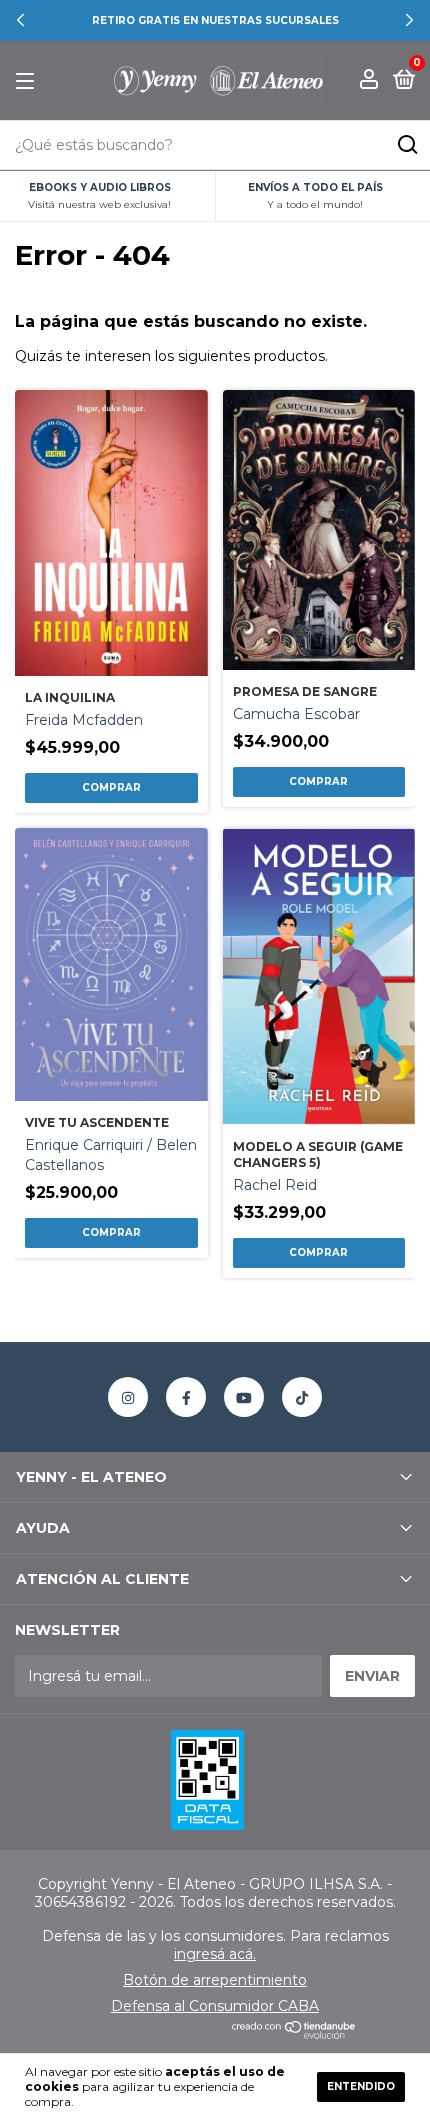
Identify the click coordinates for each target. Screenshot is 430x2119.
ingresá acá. (215, 1954)
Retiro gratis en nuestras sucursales (215, 20)
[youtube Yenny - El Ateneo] (244, 1397)
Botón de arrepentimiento (215, 1980)
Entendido (361, 2086)
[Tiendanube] (294, 2034)
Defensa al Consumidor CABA (215, 2006)
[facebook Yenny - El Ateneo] (186, 1397)
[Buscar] (406, 145)
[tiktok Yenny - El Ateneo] (302, 1397)
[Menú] (28, 81)
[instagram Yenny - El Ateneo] (128, 1397)
